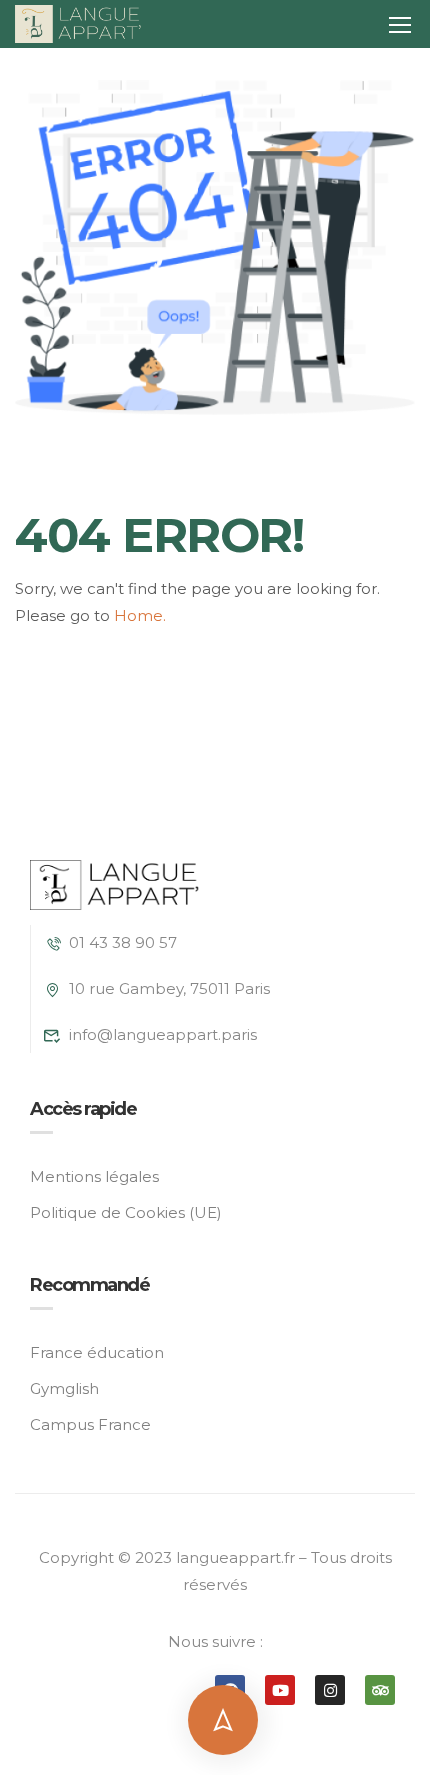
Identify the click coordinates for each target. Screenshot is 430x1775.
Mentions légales (94, 1176)
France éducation (97, 1352)
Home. (140, 615)
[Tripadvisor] (380, 1690)
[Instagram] (330, 1690)
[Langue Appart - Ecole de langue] (79, 24)
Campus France (90, 1424)
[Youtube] (280, 1690)
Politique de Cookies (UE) (126, 1212)
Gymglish (64, 1388)
